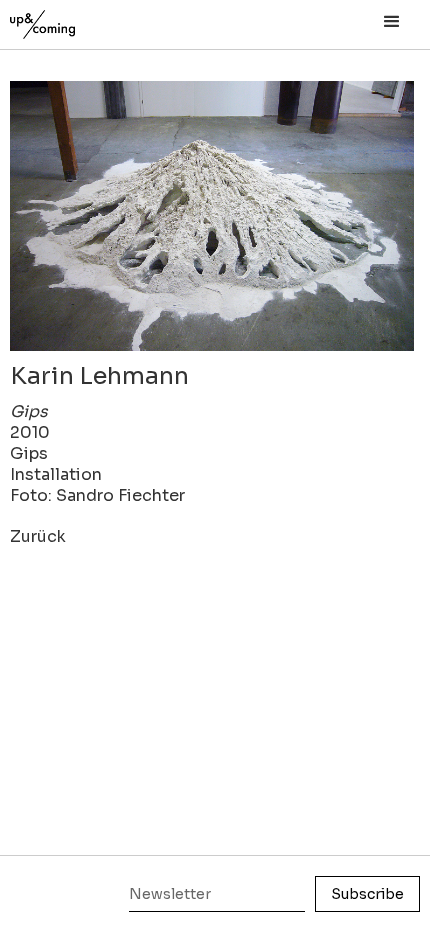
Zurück (38, 536)
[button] (392, 22)
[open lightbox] (212, 216)
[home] (65, 19)
